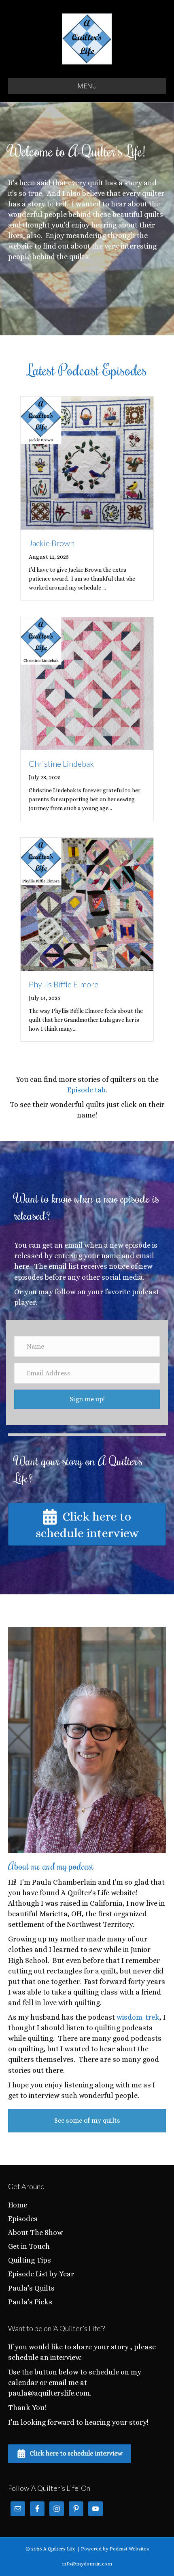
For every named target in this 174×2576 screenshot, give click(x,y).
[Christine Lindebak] (87, 683)
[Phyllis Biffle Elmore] (87, 903)
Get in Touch (29, 2246)
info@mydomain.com (87, 2564)
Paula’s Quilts (31, 2288)
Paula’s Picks (30, 2302)
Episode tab (86, 1090)
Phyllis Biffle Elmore (64, 984)
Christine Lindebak (61, 764)
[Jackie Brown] (87, 462)
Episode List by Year (41, 2274)
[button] (87, 1399)
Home (18, 2205)
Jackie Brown (52, 543)
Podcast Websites (129, 2549)
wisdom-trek (138, 2017)
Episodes (23, 2219)
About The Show (35, 2233)
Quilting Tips (30, 2260)
